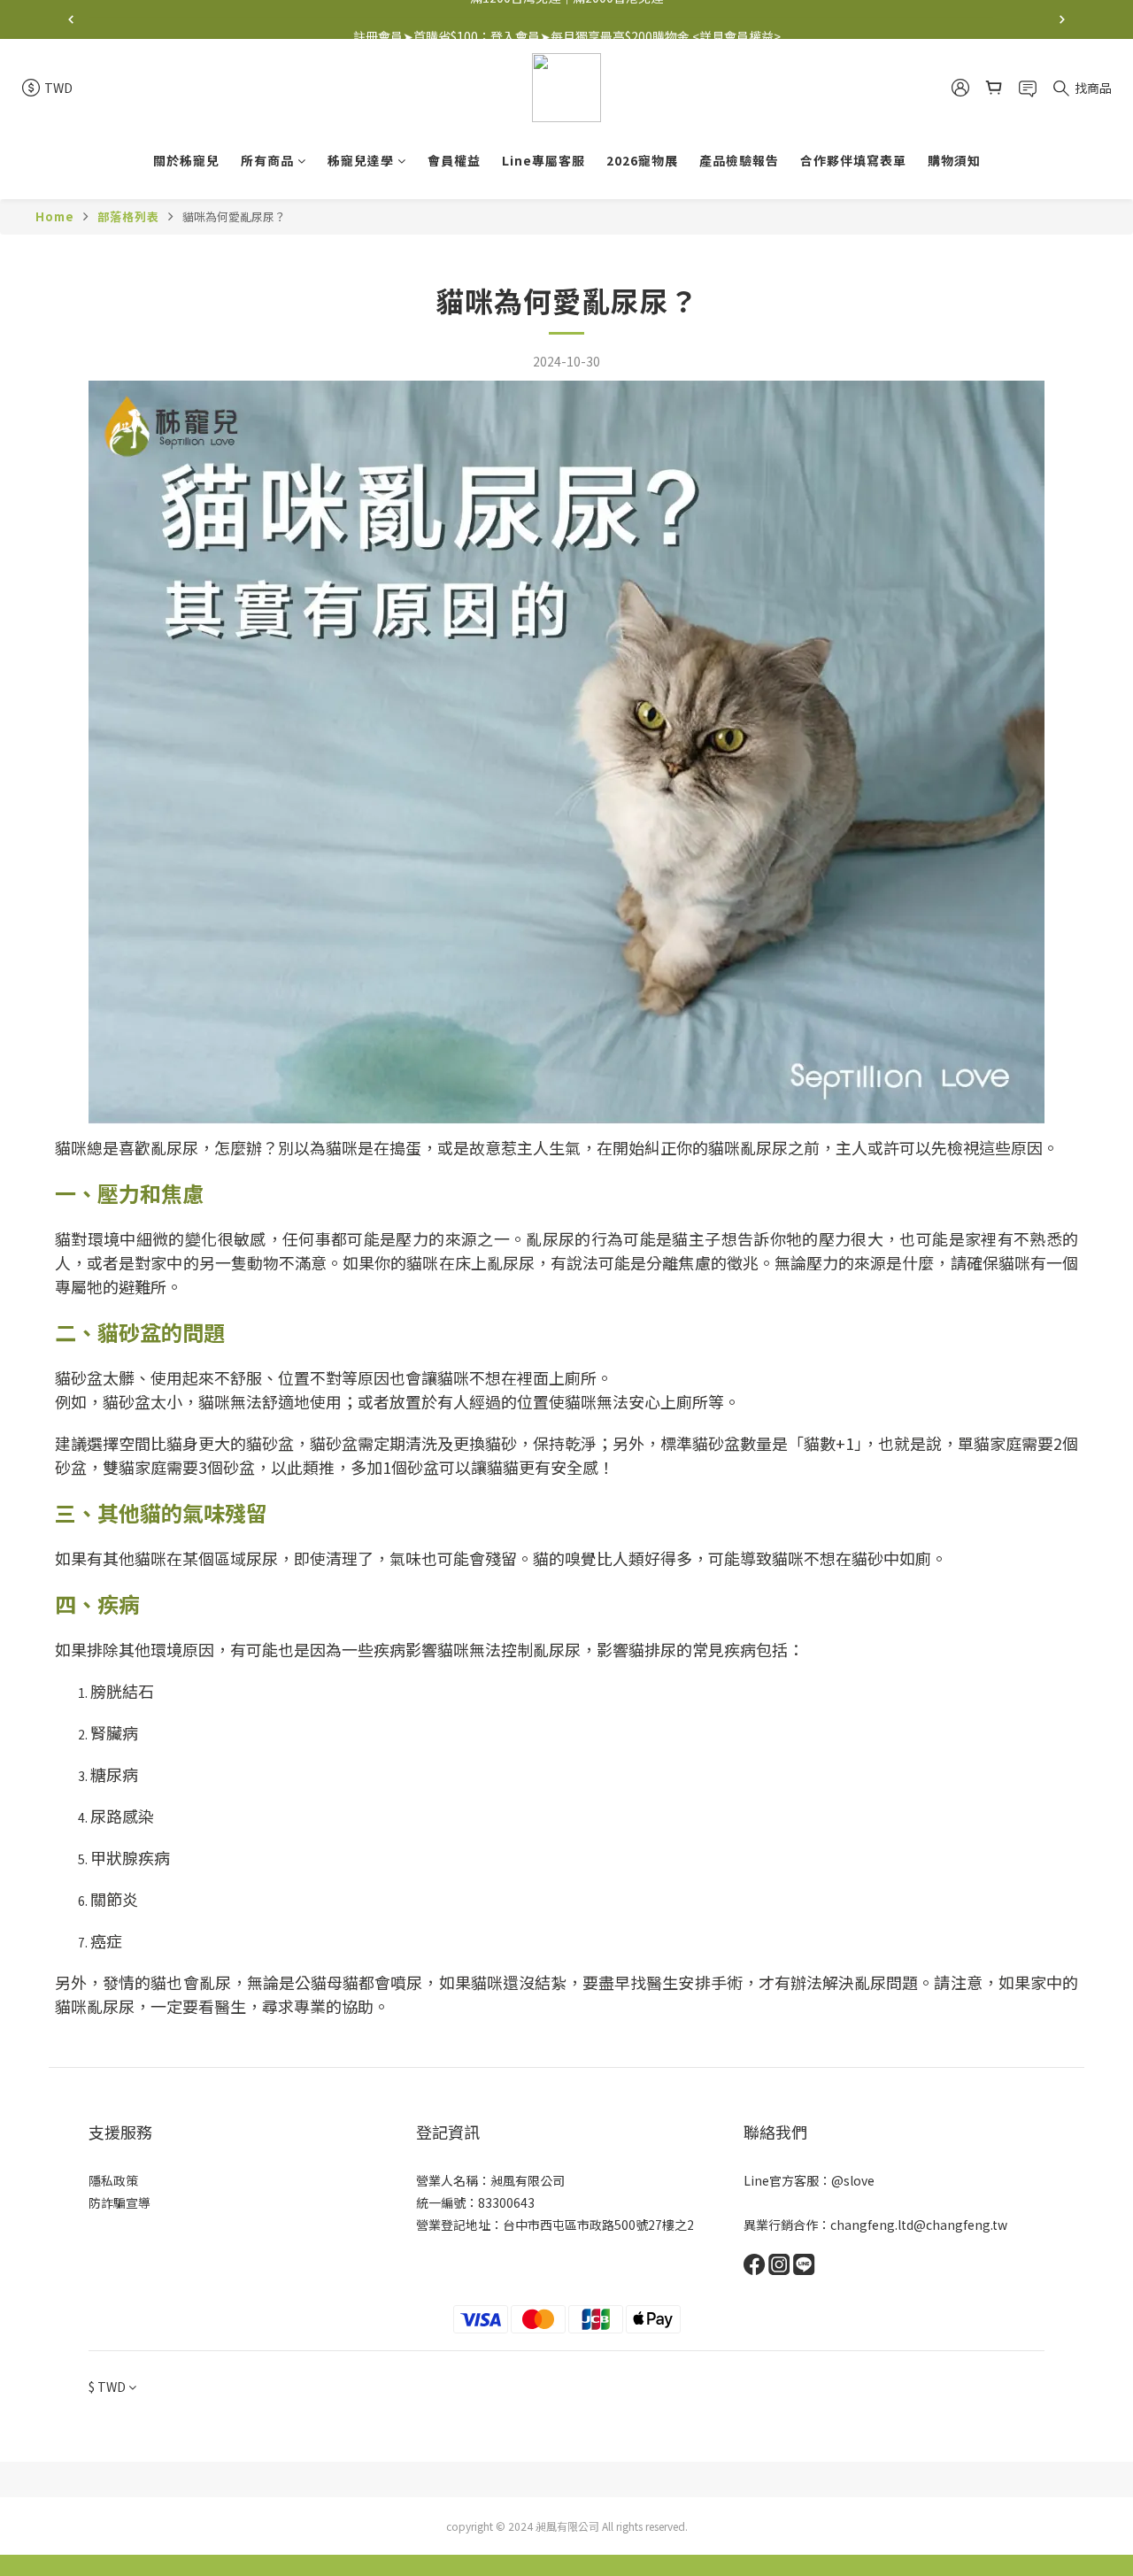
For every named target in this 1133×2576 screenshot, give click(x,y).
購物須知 (954, 160)
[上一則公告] (71, 19)
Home (55, 216)
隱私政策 (113, 2180)
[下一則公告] (1062, 19)
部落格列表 (128, 216)
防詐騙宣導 (119, 2202)
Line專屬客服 (543, 160)
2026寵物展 (642, 160)
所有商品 (267, 160)
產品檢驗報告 (739, 160)
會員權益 (454, 160)
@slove (853, 2180)
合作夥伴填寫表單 (853, 160)
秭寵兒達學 (361, 160)
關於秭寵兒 (186, 160)
